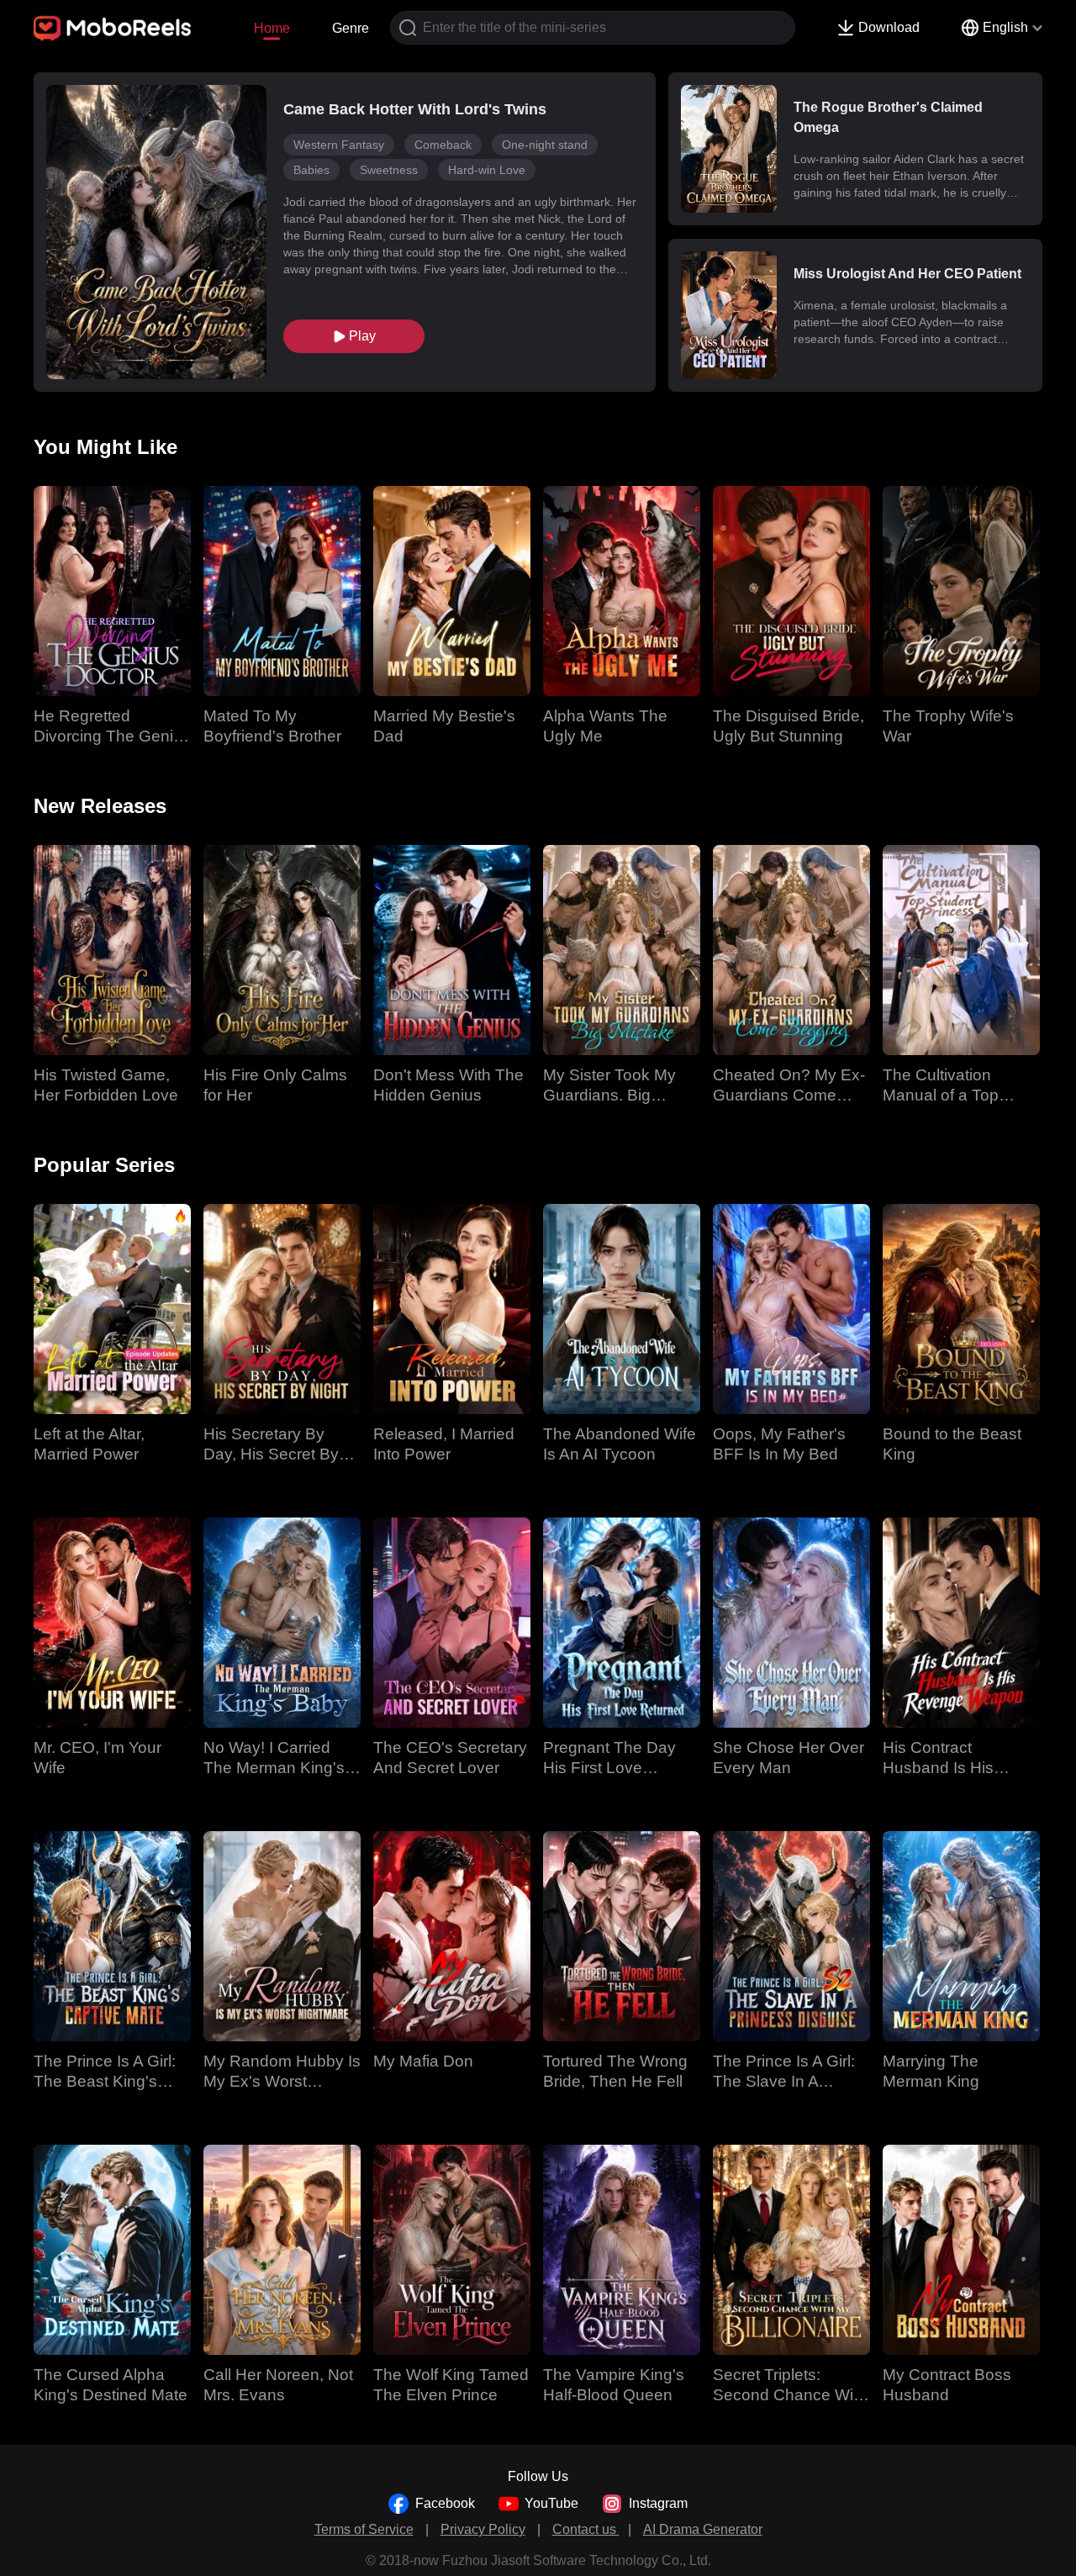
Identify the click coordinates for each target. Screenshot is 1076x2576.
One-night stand (545, 145)
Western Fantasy (339, 145)
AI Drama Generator (703, 2529)
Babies (311, 170)
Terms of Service (364, 2529)
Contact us (586, 2529)
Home (272, 28)
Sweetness (389, 170)
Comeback (443, 145)
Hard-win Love (487, 170)
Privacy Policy (483, 2529)
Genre (351, 28)
